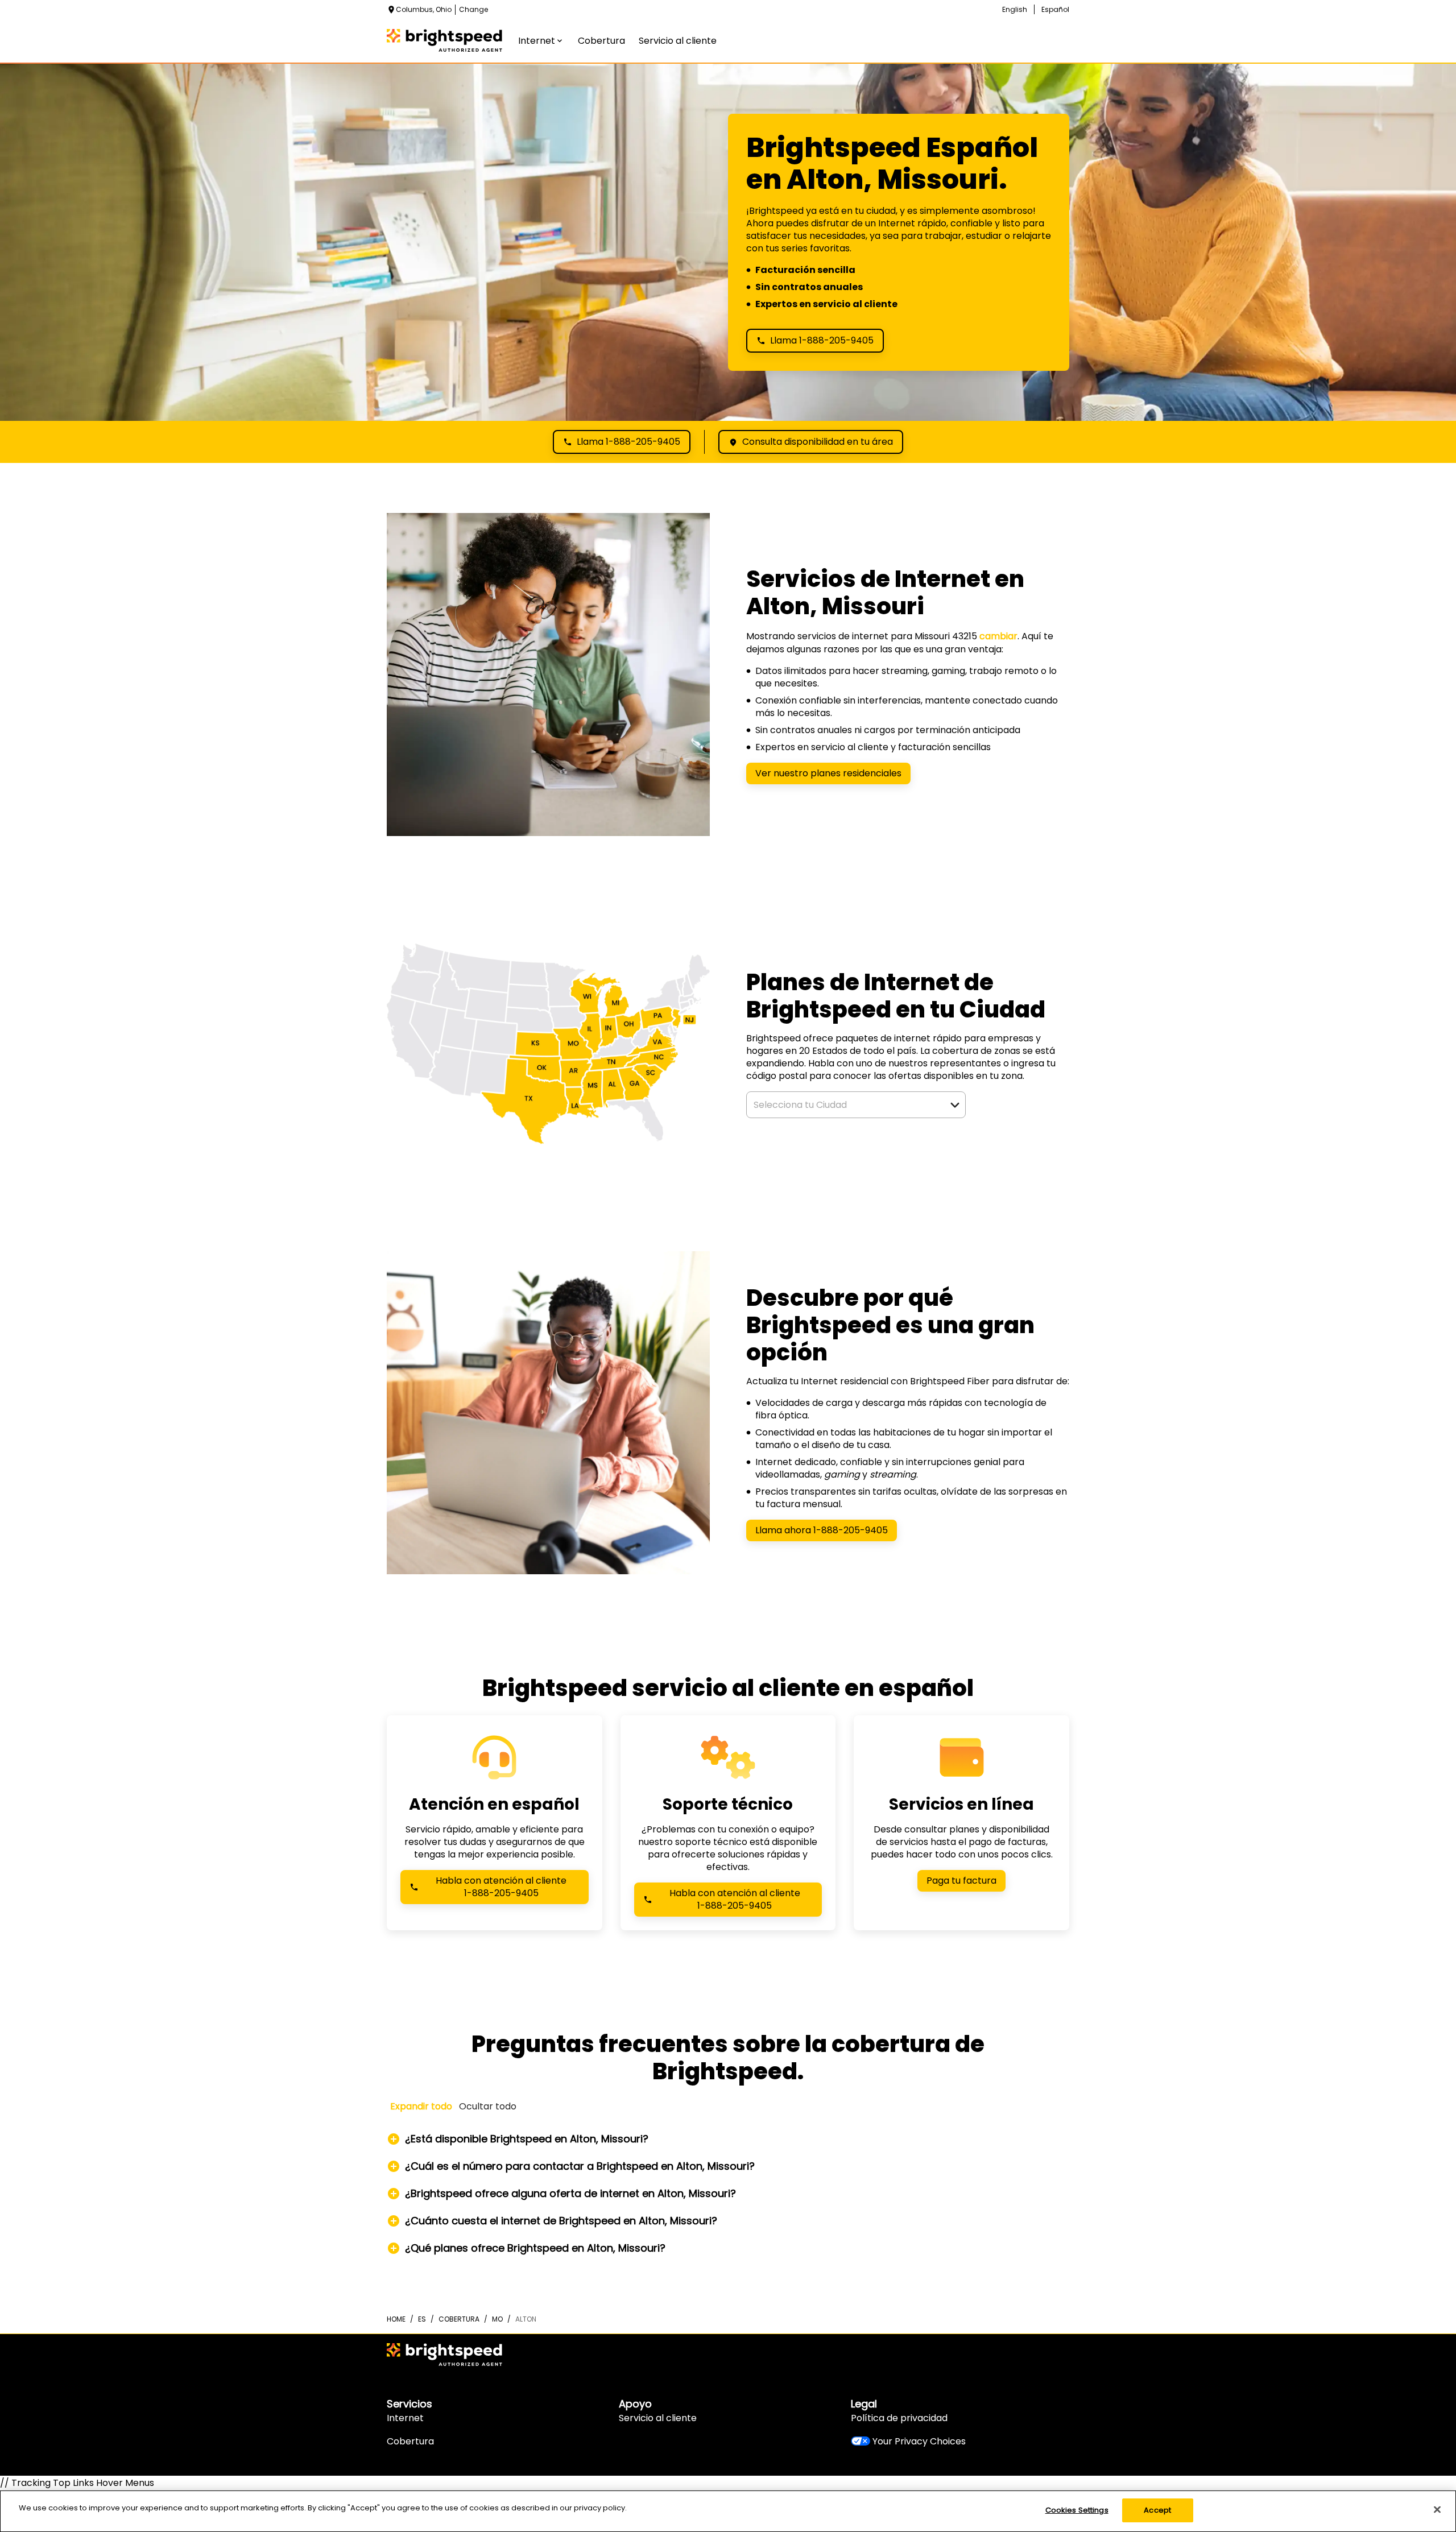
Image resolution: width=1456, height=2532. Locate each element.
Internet (405, 2418)
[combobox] (843, 1105)
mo (497, 2319)
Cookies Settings (1077, 2510)
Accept (1157, 2510)
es (422, 2319)
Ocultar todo (488, 2106)
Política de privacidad (899, 2418)
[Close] (1437, 2509)
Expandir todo (421, 2106)
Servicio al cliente (658, 2418)
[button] (955, 1105)
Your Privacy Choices (919, 2441)
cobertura (459, 2319)
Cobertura (410, 2441)
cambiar (998, 636)
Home (396, 2319)
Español (1055, 9)
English (1015, 9)
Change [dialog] (473, 9)
